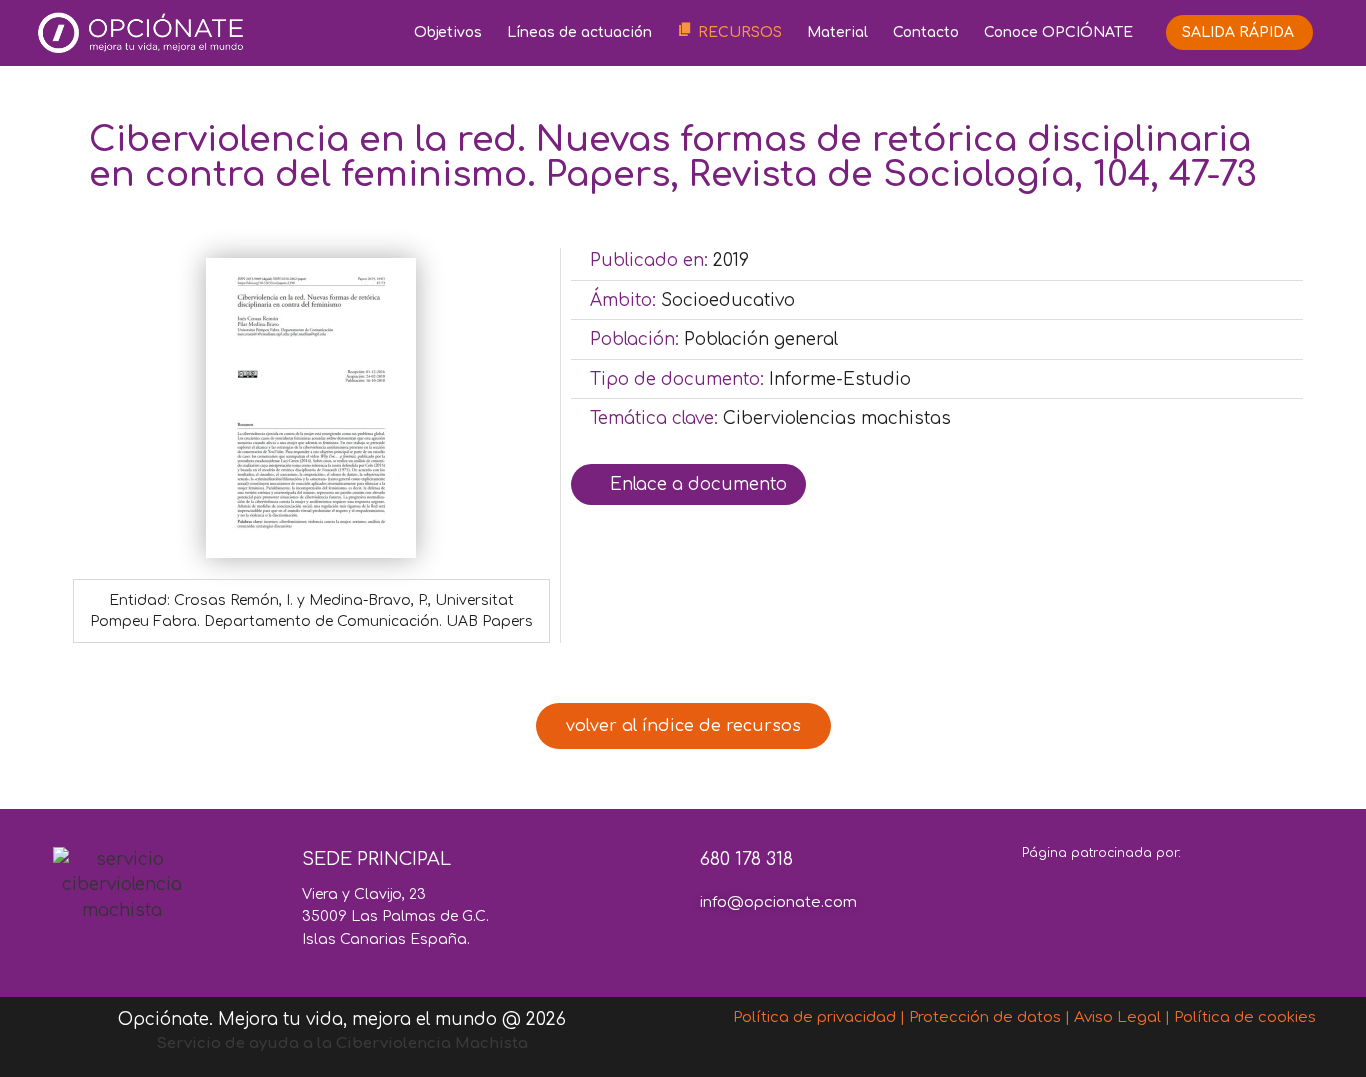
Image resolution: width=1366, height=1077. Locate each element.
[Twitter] (730, 947)
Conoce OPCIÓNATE (1058, 32)
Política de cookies (1245, 1017)
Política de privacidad (814, 1017)
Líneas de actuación (579, 32)
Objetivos (448, 32)
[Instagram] (787, 947)
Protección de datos (985, 1017)
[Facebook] (673, 947)
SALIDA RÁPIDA (1238, 32)
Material (837, 32)
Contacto (926, 32)
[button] (683, 726)
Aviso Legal (1117, 1017)
